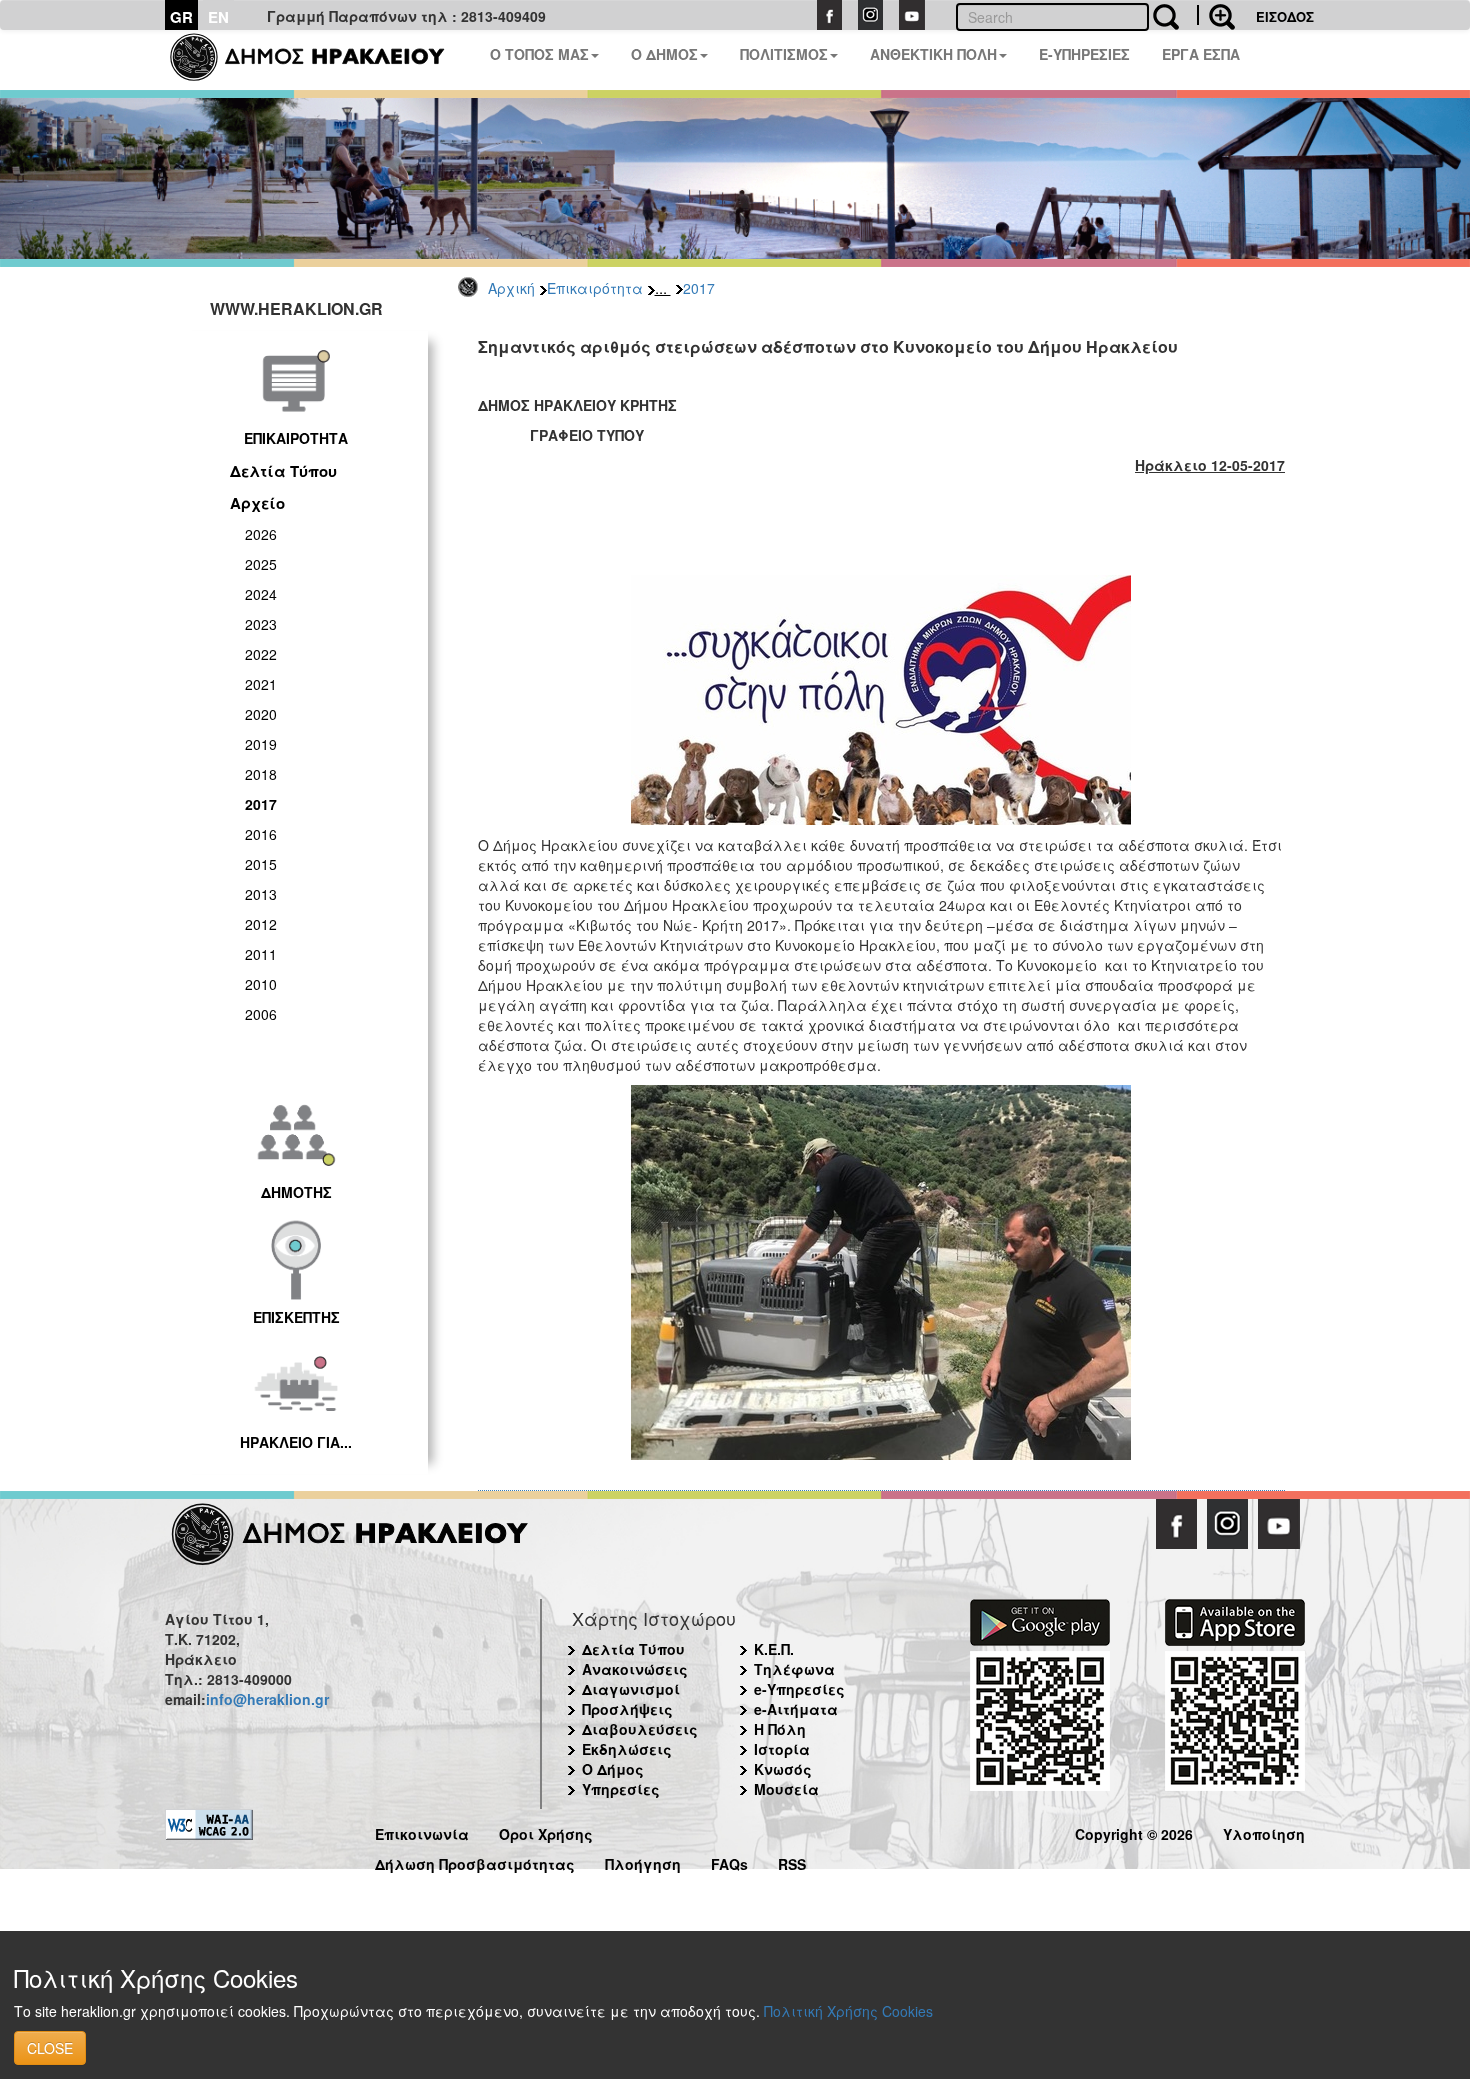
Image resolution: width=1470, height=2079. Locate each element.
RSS (792, 1861)
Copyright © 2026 (1134, 1831)
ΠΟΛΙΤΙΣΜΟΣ (784, 54)
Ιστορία (782, 1749)
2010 (261, 984)
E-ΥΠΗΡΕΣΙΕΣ (1084, 54)
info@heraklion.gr (267, 1699)
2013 (261, 894)
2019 (261, 744)
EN (218, 17)
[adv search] (1216, 15)
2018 (261, 774)
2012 (261, 924)
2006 (261, 1014)
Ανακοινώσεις (635, 1669)
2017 (699, 288)
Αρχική (511, 288)
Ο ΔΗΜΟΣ (664, 54)
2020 (261, 714)
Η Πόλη (780, 1729)
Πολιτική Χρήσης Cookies (848, 2011)
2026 (261, 534)
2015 (261, 864)
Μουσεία (786, 1789)
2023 (261, 624)
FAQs (729, 1861)
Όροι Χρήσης (546, 1831)
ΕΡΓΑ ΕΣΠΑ (1201, 54)
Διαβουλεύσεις (640, 1729)
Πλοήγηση (643, 1861)
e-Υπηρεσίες (799, 1689)
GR (181, 17)
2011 (261, 954)
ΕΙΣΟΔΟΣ (1285, 16)
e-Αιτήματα (796, 1709)
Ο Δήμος (613, 1769)
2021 (261, 684)
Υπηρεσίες (621, 1789)
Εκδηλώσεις (627, 1749)
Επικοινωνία (422, 1831)
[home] (319, 60)
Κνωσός (783, 1769)
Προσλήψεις (627, 1709)
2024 (261, 594)
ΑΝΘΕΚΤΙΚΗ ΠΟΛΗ (933, 54)
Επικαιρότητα (595, 288)
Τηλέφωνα (794, 1669)
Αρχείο (257, 503)
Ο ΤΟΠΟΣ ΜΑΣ (539, 54)
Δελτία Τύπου (283, 471)
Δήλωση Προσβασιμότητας (475, 1861)
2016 (261, 834)
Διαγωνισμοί (631, 1689)
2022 (261, 654)
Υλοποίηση (1264, 1831)
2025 (261, 564)
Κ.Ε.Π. (774, 1649)
